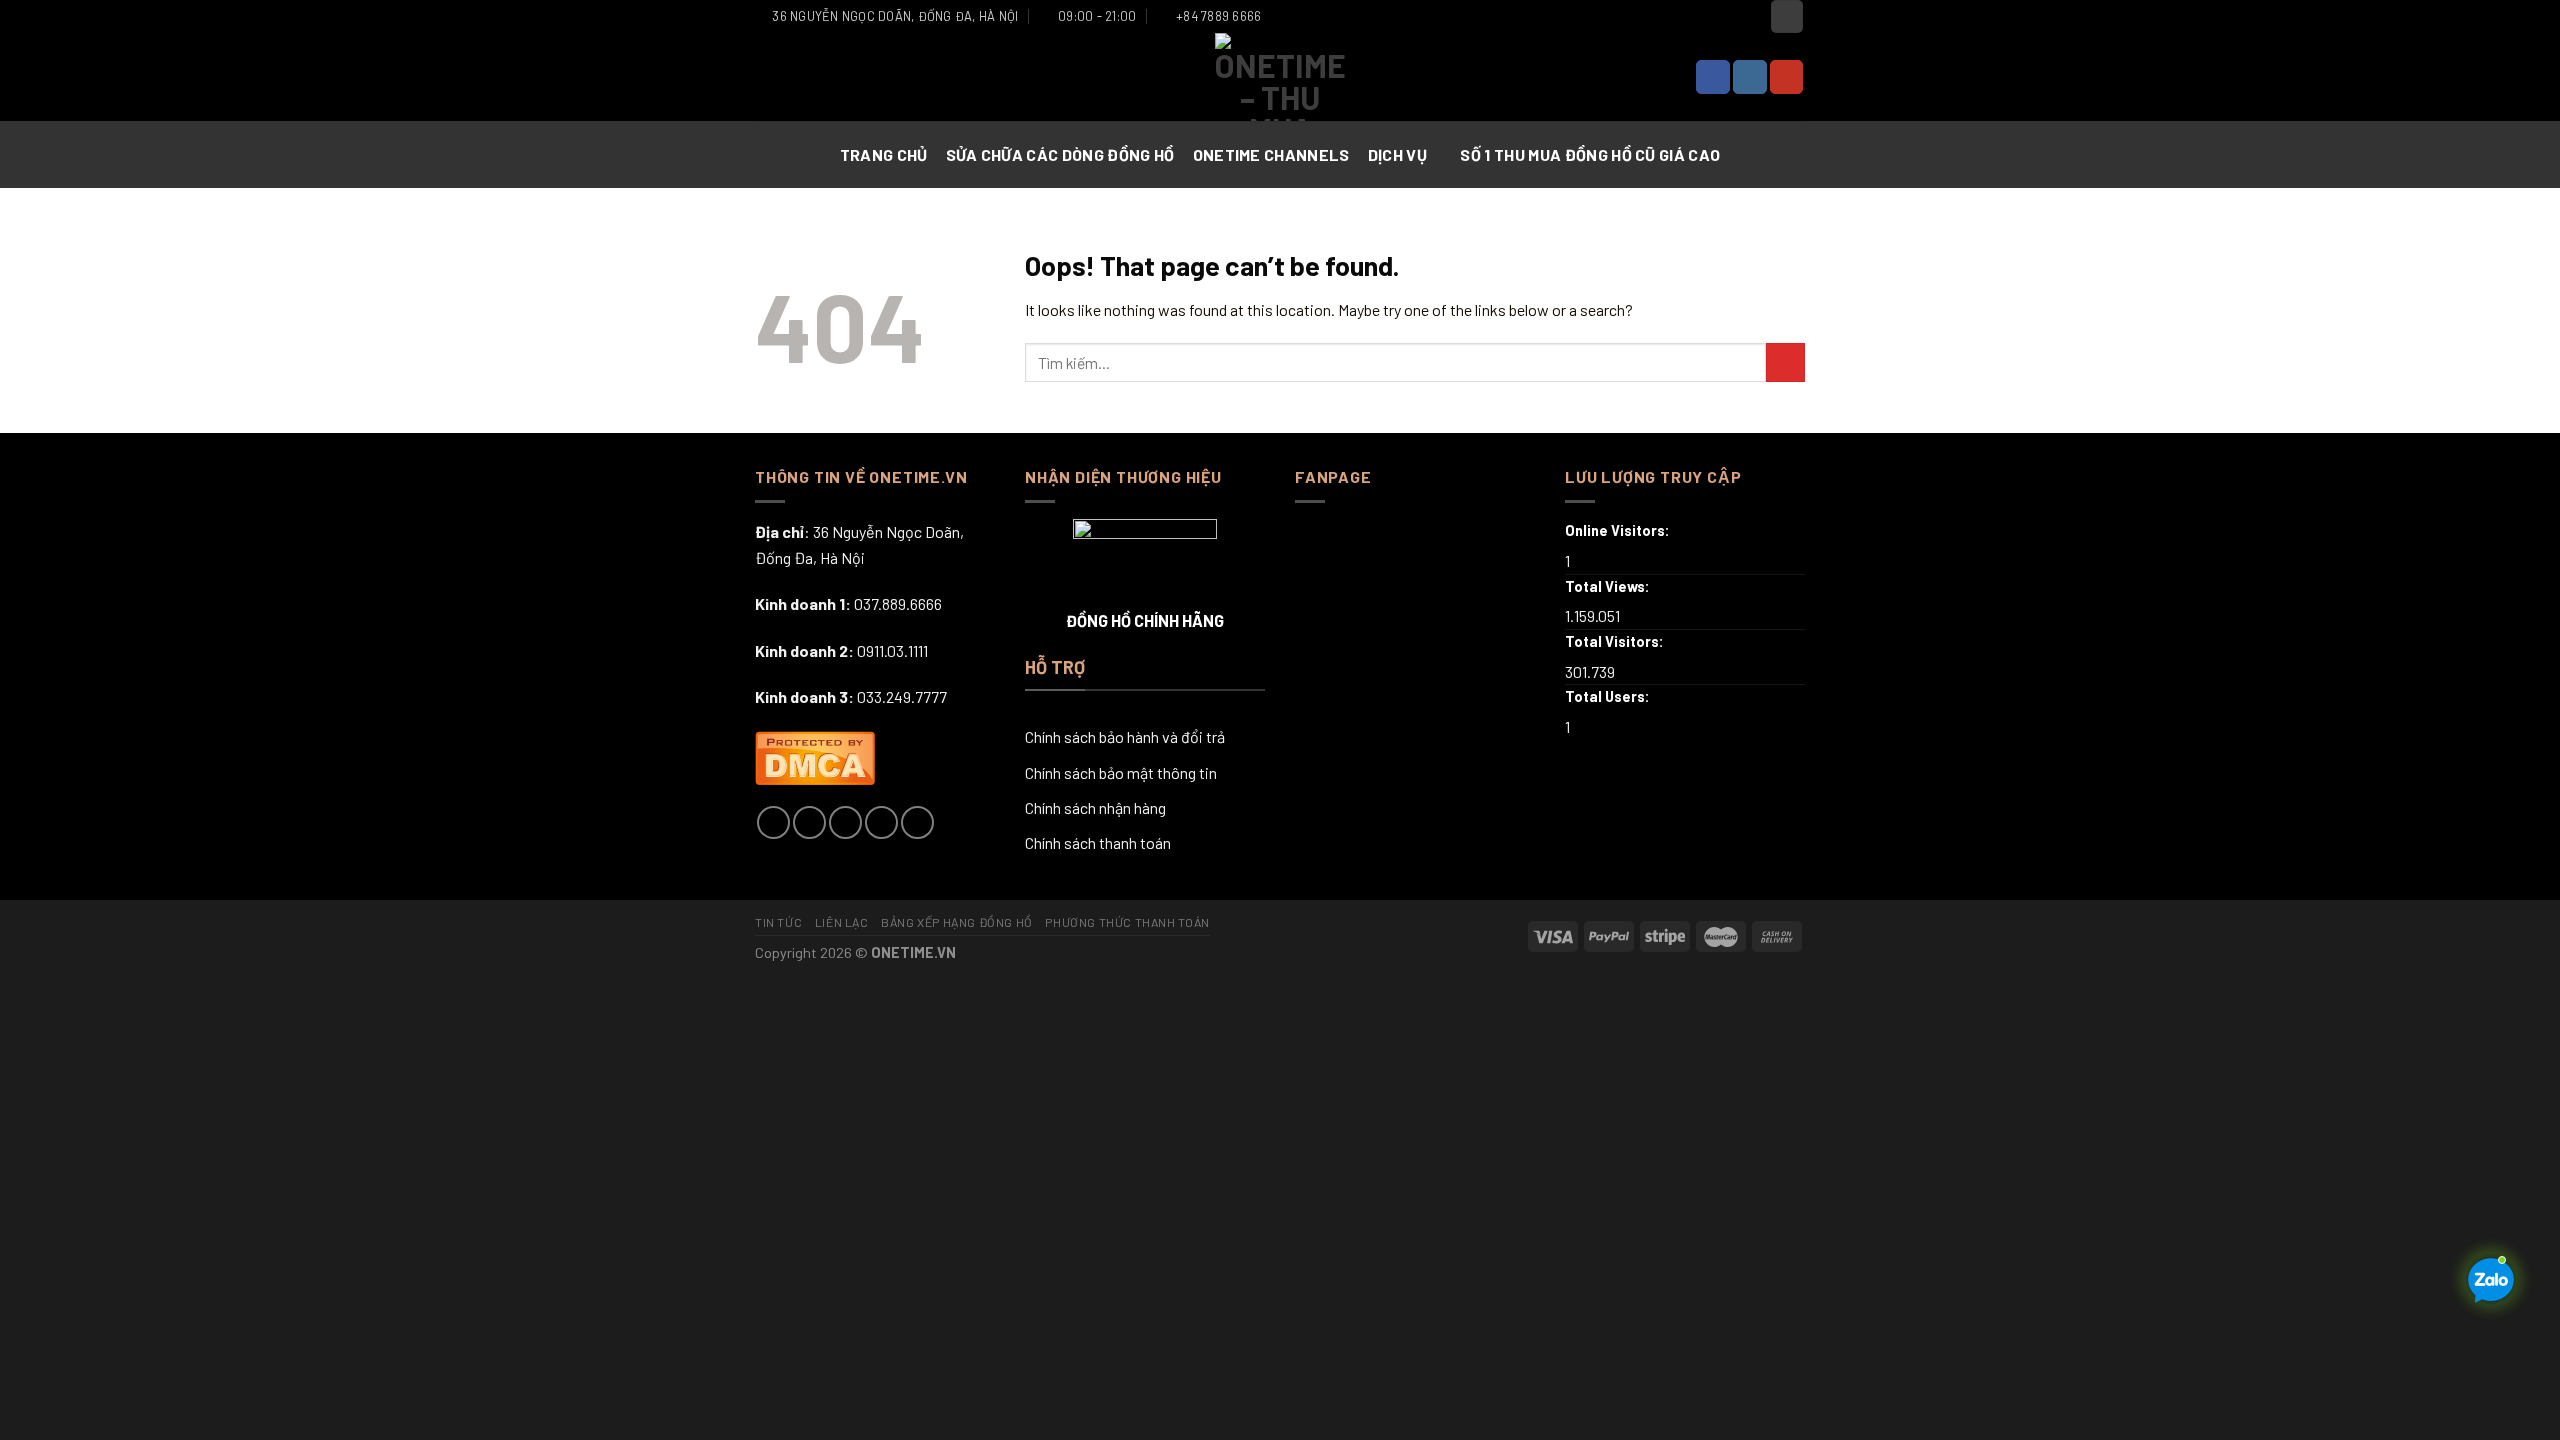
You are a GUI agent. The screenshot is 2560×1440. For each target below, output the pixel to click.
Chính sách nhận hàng (1095, 807)
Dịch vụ (1397, 154)
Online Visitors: (1619, 530)
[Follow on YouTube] (1787, 77)
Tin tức (778, 922)
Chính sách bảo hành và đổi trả (1125, 736)
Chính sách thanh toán (1098, 842)
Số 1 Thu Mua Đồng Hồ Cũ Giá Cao (1590, 154)
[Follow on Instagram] (1750, 77)
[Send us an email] (881, 822)
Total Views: (1609, 586)
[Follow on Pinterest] (917, 822)
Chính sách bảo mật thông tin (1121, 772)
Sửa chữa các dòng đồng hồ (1060, 154)
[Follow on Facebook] (1713, 77)
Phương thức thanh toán (1127, 922)
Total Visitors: (1616, 641)
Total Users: (1609, 696)
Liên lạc (842, 922)
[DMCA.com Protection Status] (815, 755)
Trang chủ (884, 154)
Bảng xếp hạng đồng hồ (957, 922)
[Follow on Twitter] (845, 822)
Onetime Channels (1271, 154)
